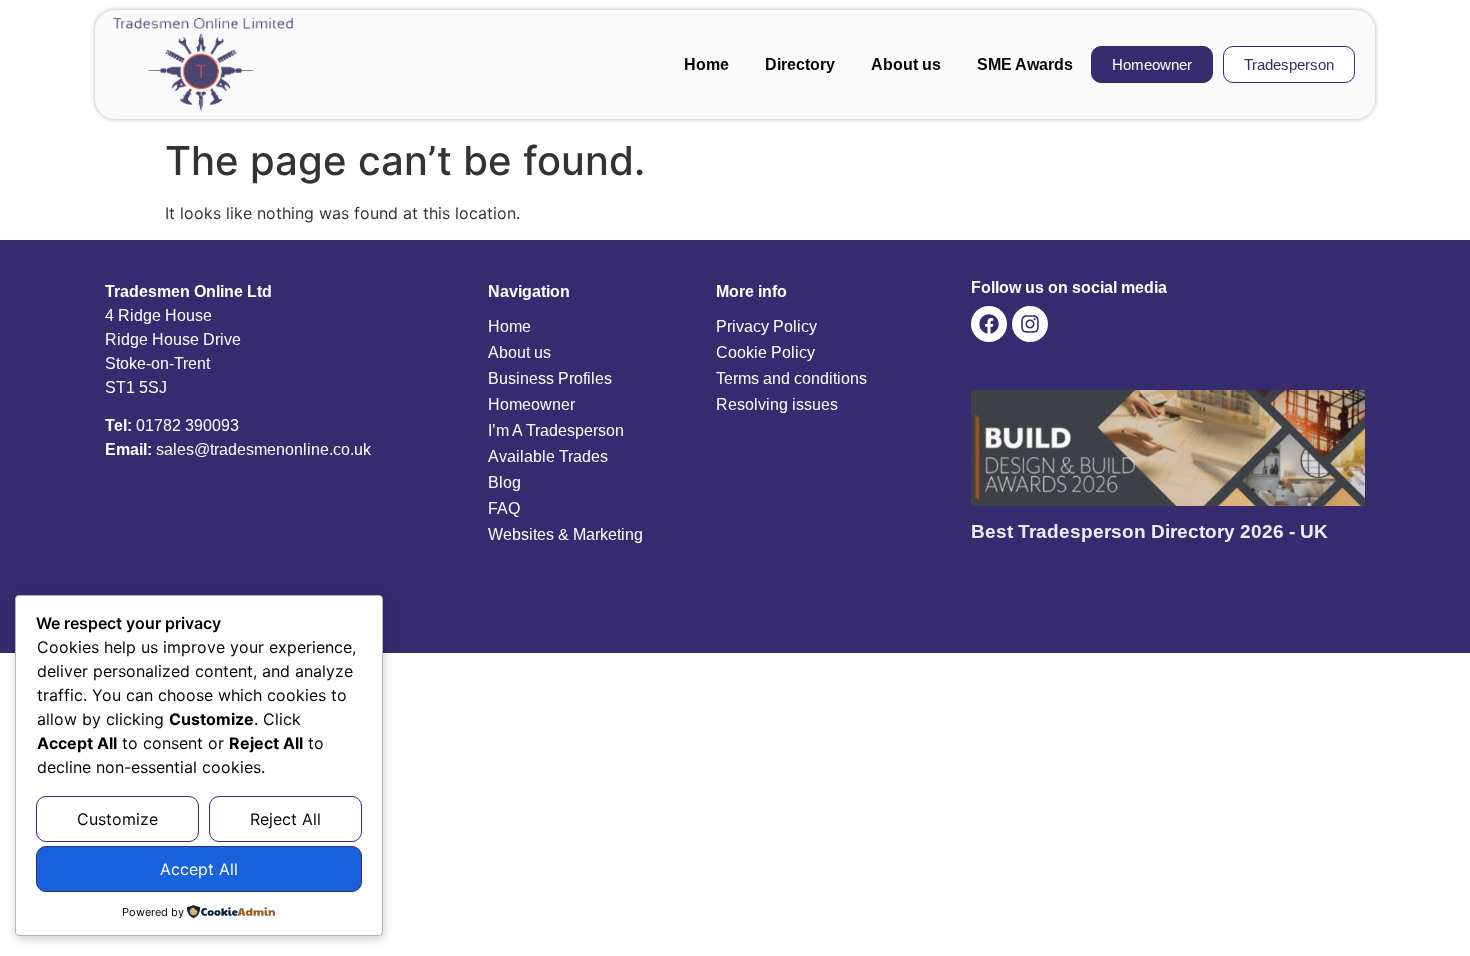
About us (906, 64)
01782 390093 (187, 425)
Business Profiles (550, 378)
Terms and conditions (791, 378)
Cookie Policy (765, 352)
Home (706, 64)
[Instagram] (1030, 324)
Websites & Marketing (565, 534)
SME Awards (1025, 64)
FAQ (504, 508)
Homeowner (531, 404)
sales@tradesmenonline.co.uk (263, 449)
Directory (800, 64)
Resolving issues (777, 404)
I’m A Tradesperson (556, 430)
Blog (504, 482)
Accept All (199, 869)
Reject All (285, 819)
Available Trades (548, 456)
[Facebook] (989, 324)
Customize (117, 819)
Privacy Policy (766, 326)
